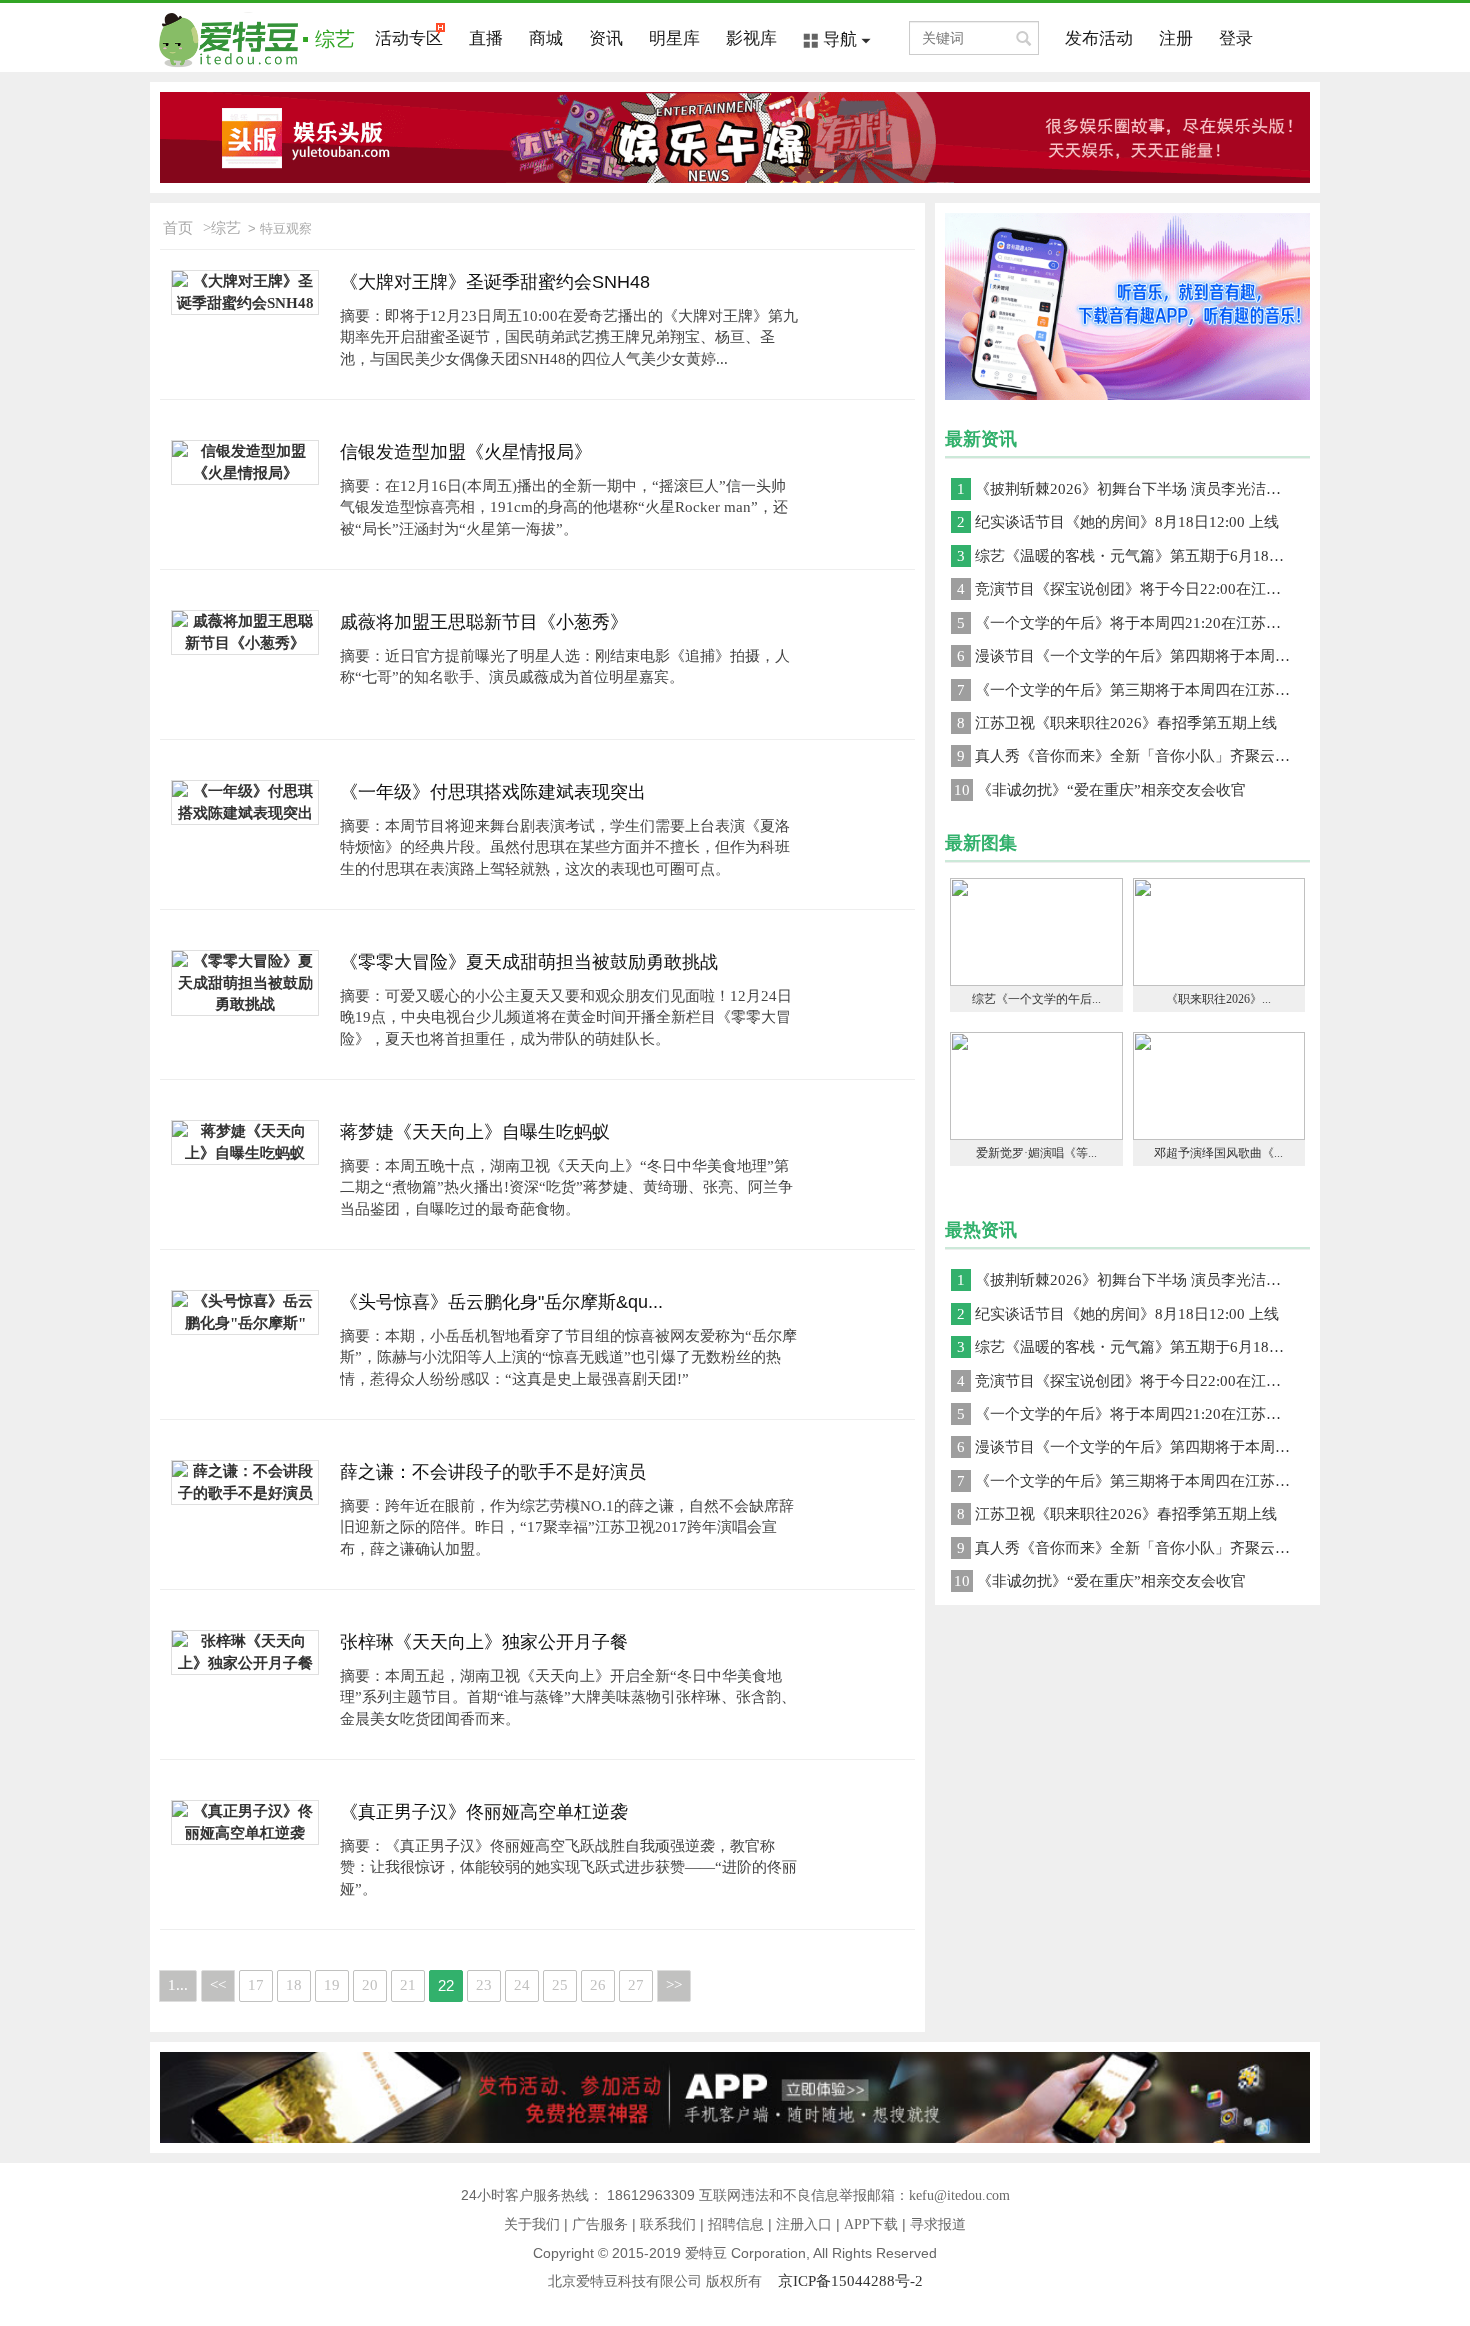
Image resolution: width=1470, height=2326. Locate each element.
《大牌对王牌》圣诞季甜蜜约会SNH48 (495, 282)
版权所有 (742, 2281)
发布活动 (1099, 38)
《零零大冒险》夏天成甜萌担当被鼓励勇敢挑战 (529, 962)
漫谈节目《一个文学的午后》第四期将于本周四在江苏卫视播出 (1133, 656)
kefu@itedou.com (959, 2195)
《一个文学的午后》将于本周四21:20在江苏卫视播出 (1133, 623)
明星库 (674, 38)
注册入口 (804, 2224)
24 (522, 1985)
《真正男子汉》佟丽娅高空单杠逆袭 (484, 1812)
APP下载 (871, 2224)
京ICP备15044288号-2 (850, 2281)
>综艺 (222, 228)
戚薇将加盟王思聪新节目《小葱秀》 (484, 622)
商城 (546, 38)
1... (178, 1985)
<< (218, 1985)
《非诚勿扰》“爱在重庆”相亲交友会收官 (1100, 790)
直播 (486, 38)
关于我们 (532, 2224)
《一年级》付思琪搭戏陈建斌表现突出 (493, 792)
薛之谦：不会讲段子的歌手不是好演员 (493, 1472)
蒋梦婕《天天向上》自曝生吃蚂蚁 (475, 1132)
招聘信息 (736, 2224)
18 (294, 1985)
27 (636, 1985)
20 (370, 1985)
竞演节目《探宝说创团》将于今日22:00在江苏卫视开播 (1133, 589)
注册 (1176, 38)
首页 (178, 228)
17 (256, 1985)
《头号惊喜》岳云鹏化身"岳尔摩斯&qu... (501, 1302)
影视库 (751, 38)
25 (560, 1985)
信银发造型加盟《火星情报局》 (466, 452)
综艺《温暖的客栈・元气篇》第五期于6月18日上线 (1133, 556)
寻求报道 (938, 2224)
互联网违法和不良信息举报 (783, 2195)
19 (332, 1985)
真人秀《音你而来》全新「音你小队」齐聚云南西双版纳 (1133, 756)
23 (484, 1985)
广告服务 (600, 2224)
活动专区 (409, 38)
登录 (1236, 38)
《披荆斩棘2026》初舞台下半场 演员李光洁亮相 (1126, 489)
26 (598, 1985)
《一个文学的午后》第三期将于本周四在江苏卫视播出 (1133, 690)
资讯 (606, 38)
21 (408, 1985)
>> (674, 1985)
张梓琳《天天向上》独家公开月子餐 (484, 1642)
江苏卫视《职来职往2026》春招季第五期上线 (1117, 723)
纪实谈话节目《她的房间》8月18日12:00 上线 (1118, 522)
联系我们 (668, 2224)
